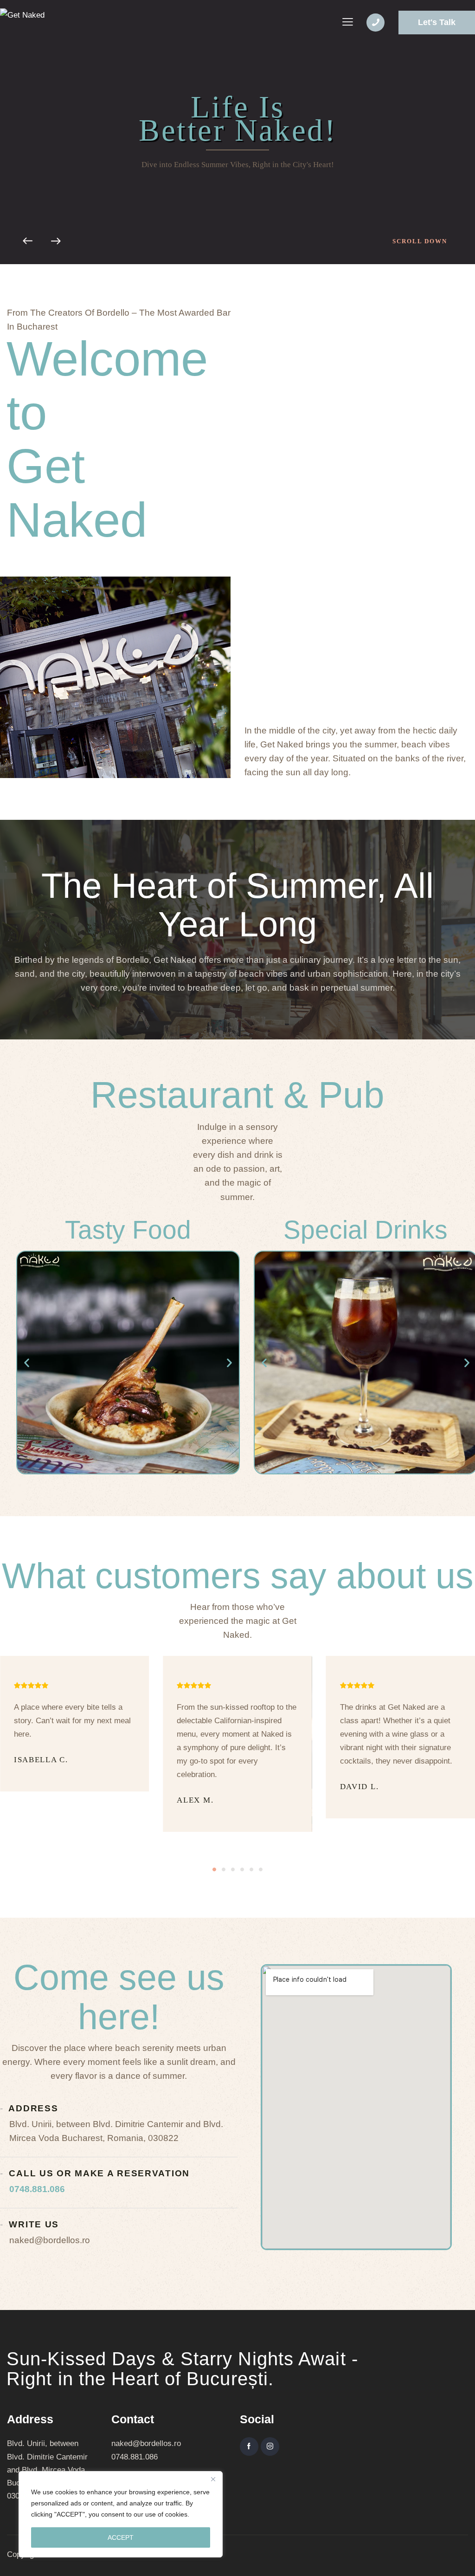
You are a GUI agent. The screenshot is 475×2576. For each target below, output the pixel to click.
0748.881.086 (37, 2189)
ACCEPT (121, 2537)
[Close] (213, 2479)
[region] (121, 2514)
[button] (27, 1363)
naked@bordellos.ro (146, 2443)
